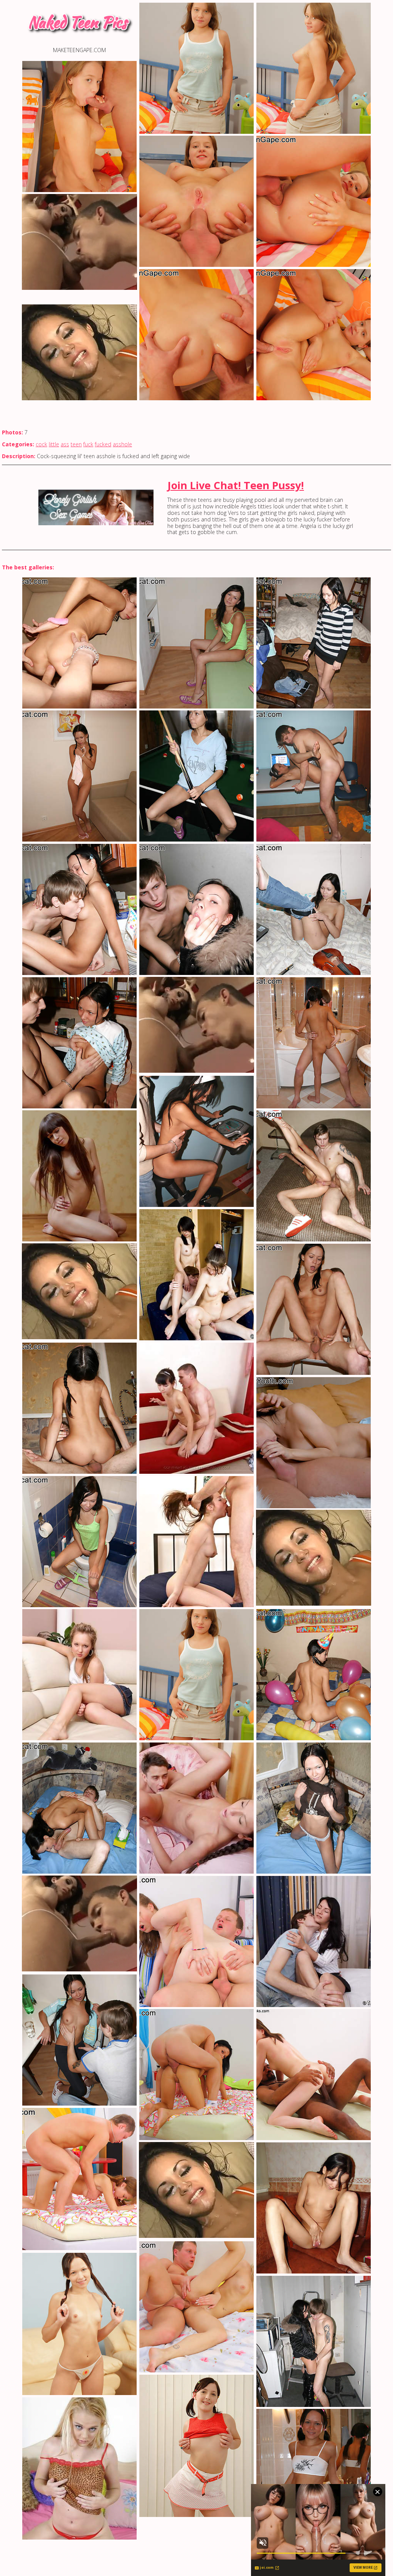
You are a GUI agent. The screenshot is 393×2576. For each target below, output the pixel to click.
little (54, 444)
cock (41, 444)
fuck (88, 444)
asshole (122, 444)
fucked (103, 444)
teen (76, 444)
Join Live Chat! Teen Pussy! (236, 485)
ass (65, 444)
